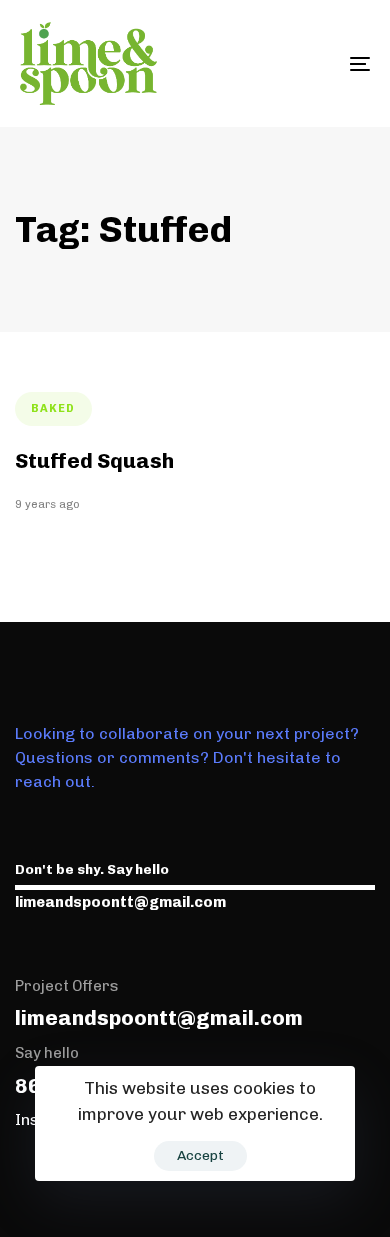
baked (53, 408)
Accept (200, 1155)
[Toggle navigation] (311, 63)
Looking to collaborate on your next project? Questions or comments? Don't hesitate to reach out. (187, 757)
